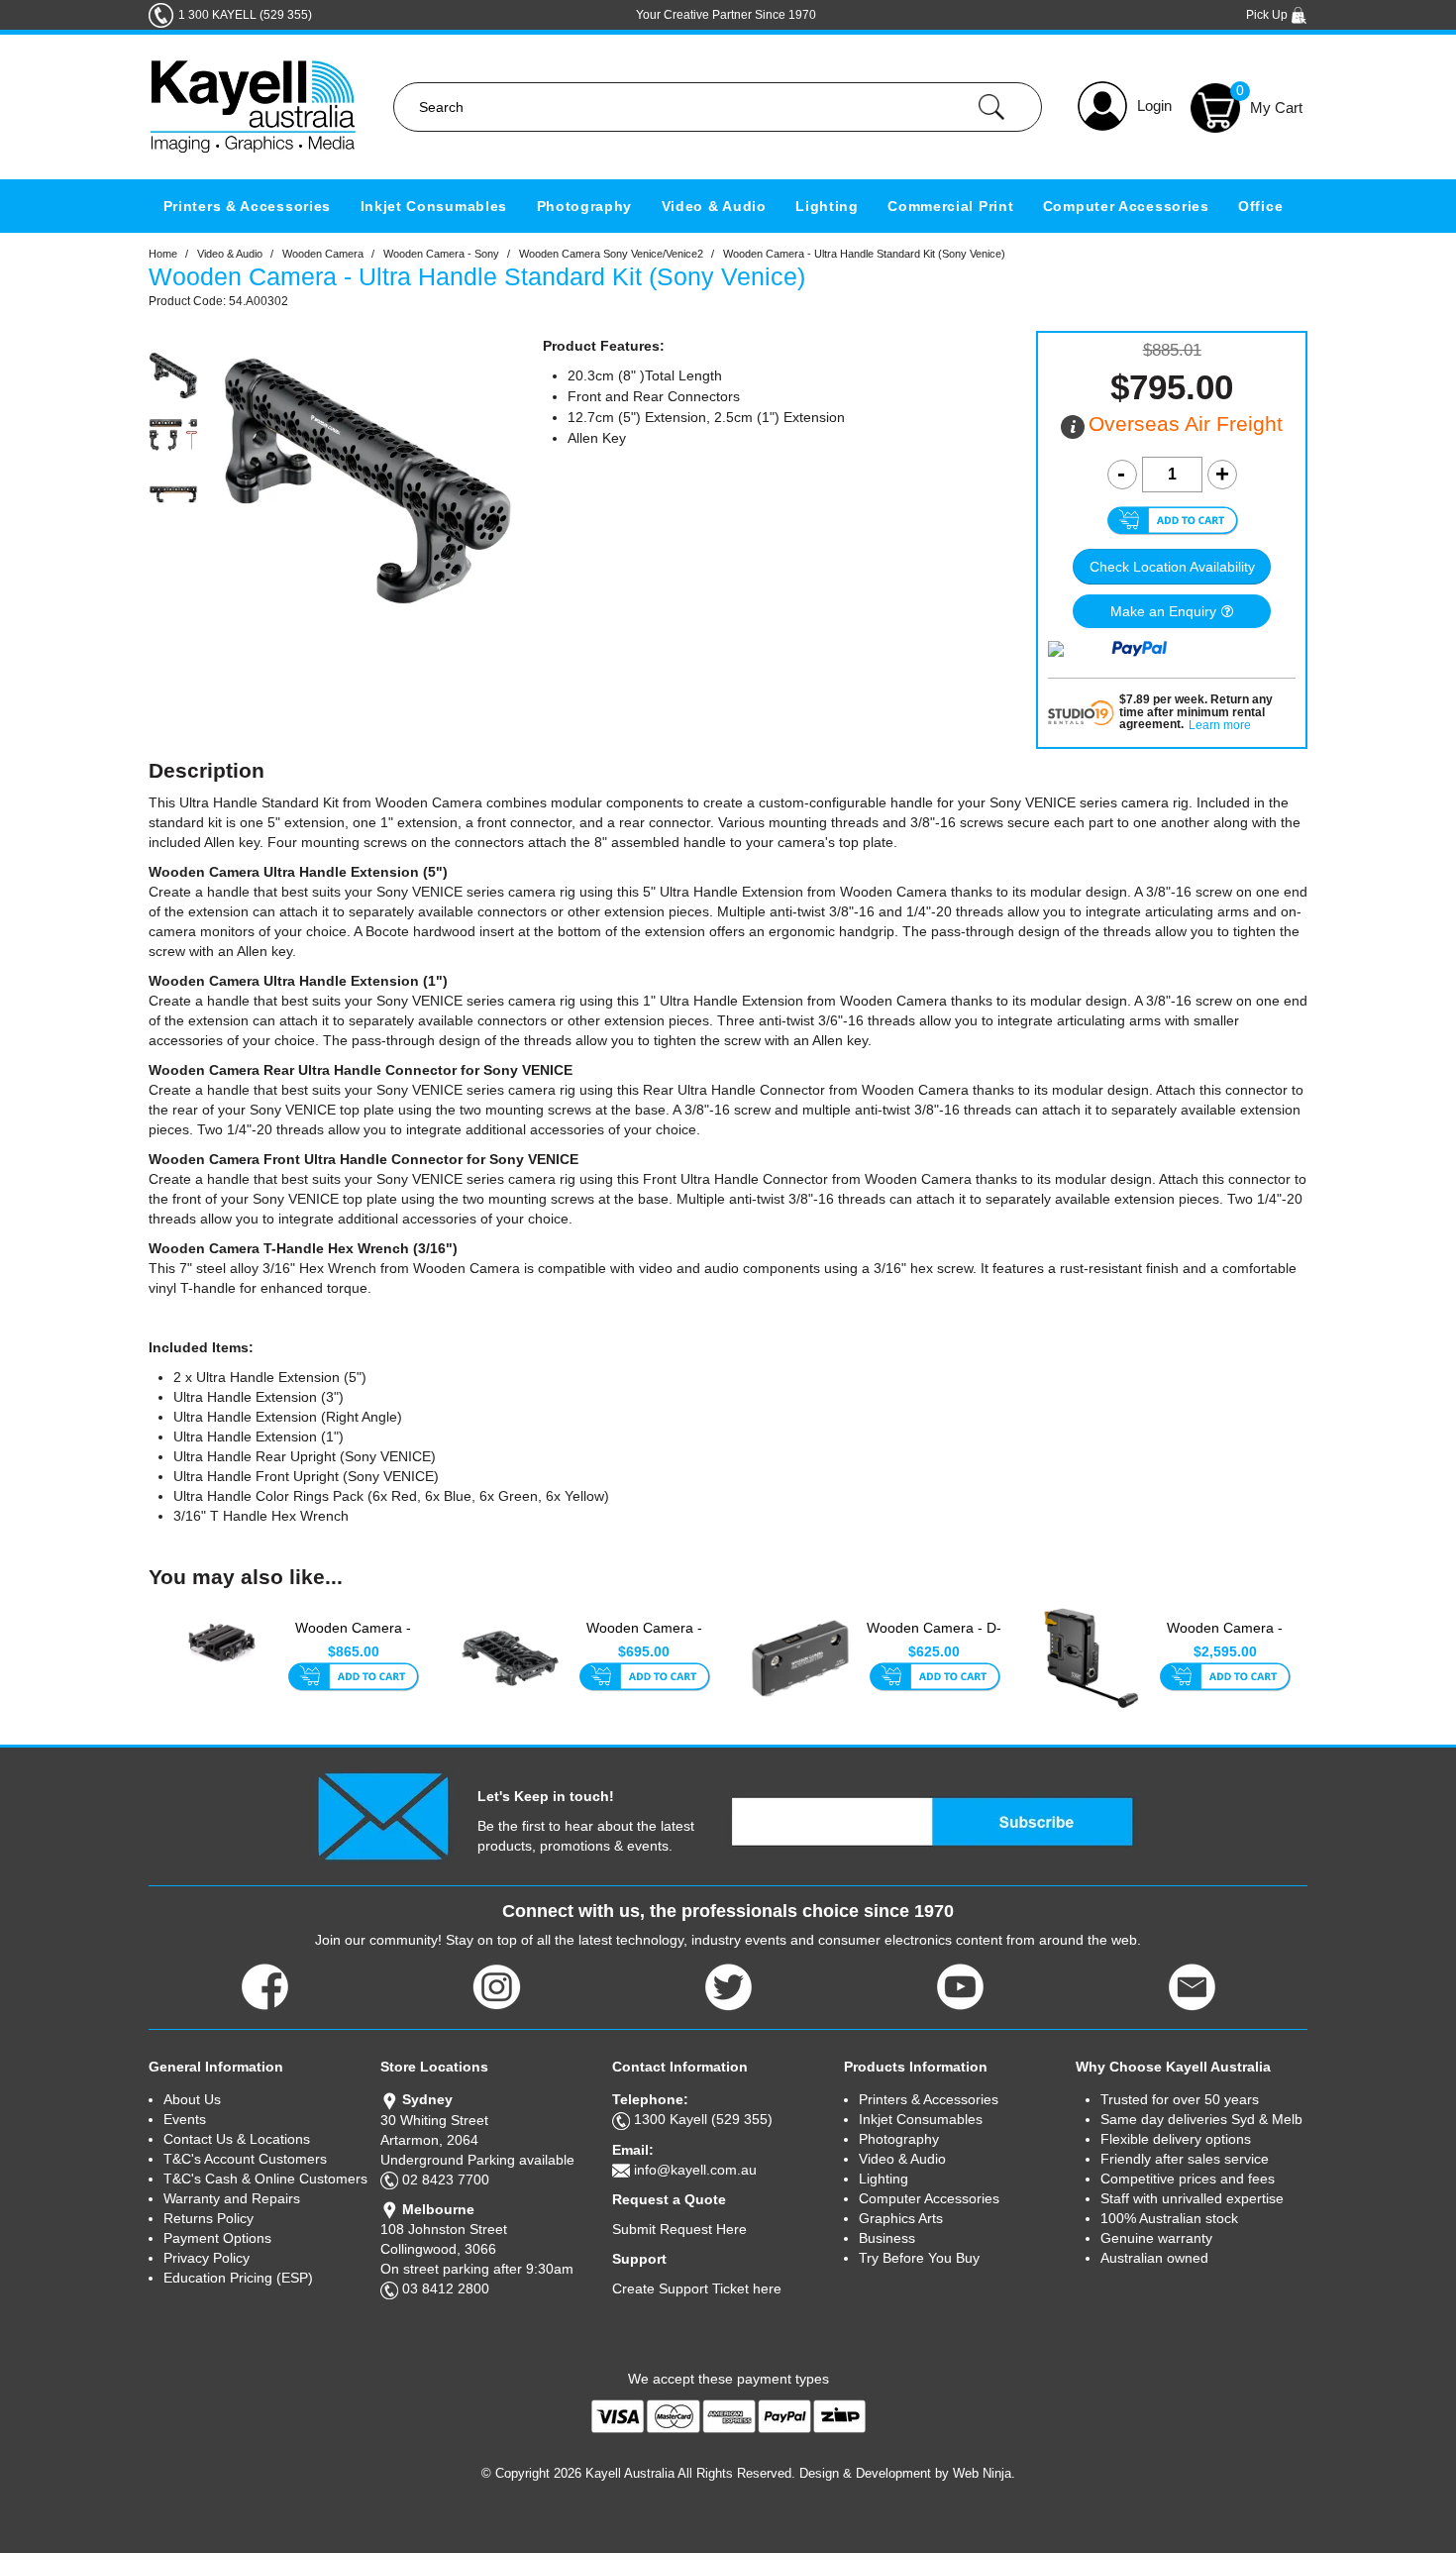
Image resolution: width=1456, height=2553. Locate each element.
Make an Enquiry (1163, 611)
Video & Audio (714, 206)
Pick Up (1268, 15)
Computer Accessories (1126, 206)
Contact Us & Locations (237, 2139)
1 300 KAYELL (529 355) (245, 15)
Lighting (827, 206)
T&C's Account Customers (245, 2159)
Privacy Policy (207, 2258)
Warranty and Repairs (232, 2198)
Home (163, 254)
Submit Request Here (679, 2229)
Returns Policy (208, 2218)
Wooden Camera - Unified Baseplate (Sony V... (353, 1639)
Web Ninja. (984, 2473)
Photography (585, 206)
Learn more (1220, 726)
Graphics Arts (901, 2218)
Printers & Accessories (247, 206)
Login (1154, 106)
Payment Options (217, 2238)
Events (185, 2119)
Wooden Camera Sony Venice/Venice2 (611, 254)
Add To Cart (353, 1678)
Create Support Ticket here (697, 2288)
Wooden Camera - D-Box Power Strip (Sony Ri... (934, 1639)
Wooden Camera (323, 254)
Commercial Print (950, 206)
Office (1260, 206)
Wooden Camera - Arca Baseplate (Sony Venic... (644, 1639)
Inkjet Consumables (434, 206)
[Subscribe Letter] (383, 1815)
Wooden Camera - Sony (441, 254)
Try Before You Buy (919, 2258)
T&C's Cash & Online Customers (265, 2179)
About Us (192, 2099)
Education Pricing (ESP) (238, 2278)
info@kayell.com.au (695, 2170)
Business (887, 2238)
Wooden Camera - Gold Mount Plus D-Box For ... (1225, 1639)
